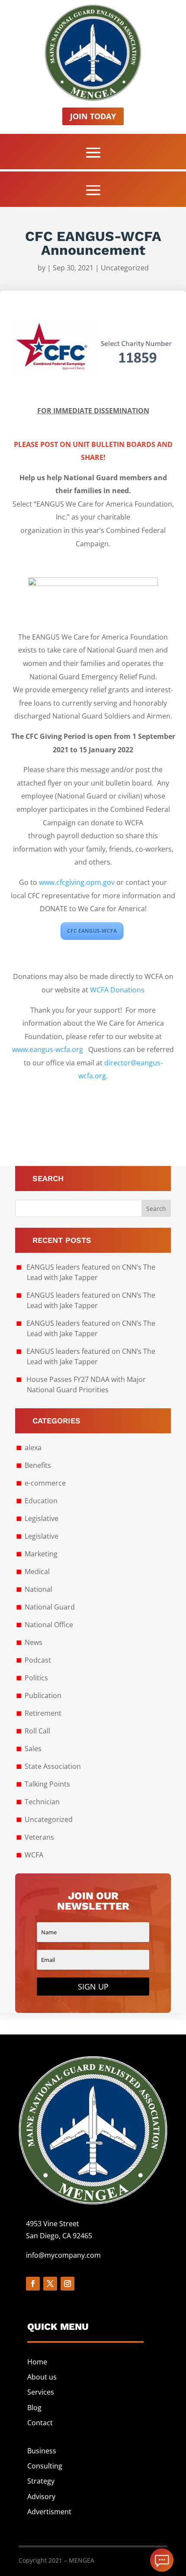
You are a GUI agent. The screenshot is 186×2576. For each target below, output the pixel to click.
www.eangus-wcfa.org (48, 1049)
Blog (34, 2408)
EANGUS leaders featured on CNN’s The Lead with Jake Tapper (91, 1272)
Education (41, 1501)
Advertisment (49, 2512)
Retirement (43, 1713)
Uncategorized (125, 268)
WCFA (34, 1855)
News (34, 1642)
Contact (40, 2423)
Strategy (41, 2481)
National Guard (50, 1607)
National (38, 1589)
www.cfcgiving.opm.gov (77, 882)
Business (42, 2451)
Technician (42, 1802)
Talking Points (47, 1784)
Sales (33, 1749)
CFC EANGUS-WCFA (92, 931)
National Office (49, 1625)
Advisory (41, 2497)
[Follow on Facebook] (33, 2284)
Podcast (38, 1660)
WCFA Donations (117, 990)
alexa (33, 1448)
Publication (43, 1695)
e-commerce (45, 1483)
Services (41, 2392)
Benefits (38, 1465)
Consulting (45, 2466)
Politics (36, 1678)
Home (37, 2362)
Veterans (39, 1837)
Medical (37, 1572)
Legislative (42, 1518)
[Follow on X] (50, 2284)
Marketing (41, 1554)
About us (42, 2377)
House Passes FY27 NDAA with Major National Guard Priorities (86, 1385)
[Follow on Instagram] (67, 2284)
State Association (53, 1766)
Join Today (93, 116)
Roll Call (37, 1731)
